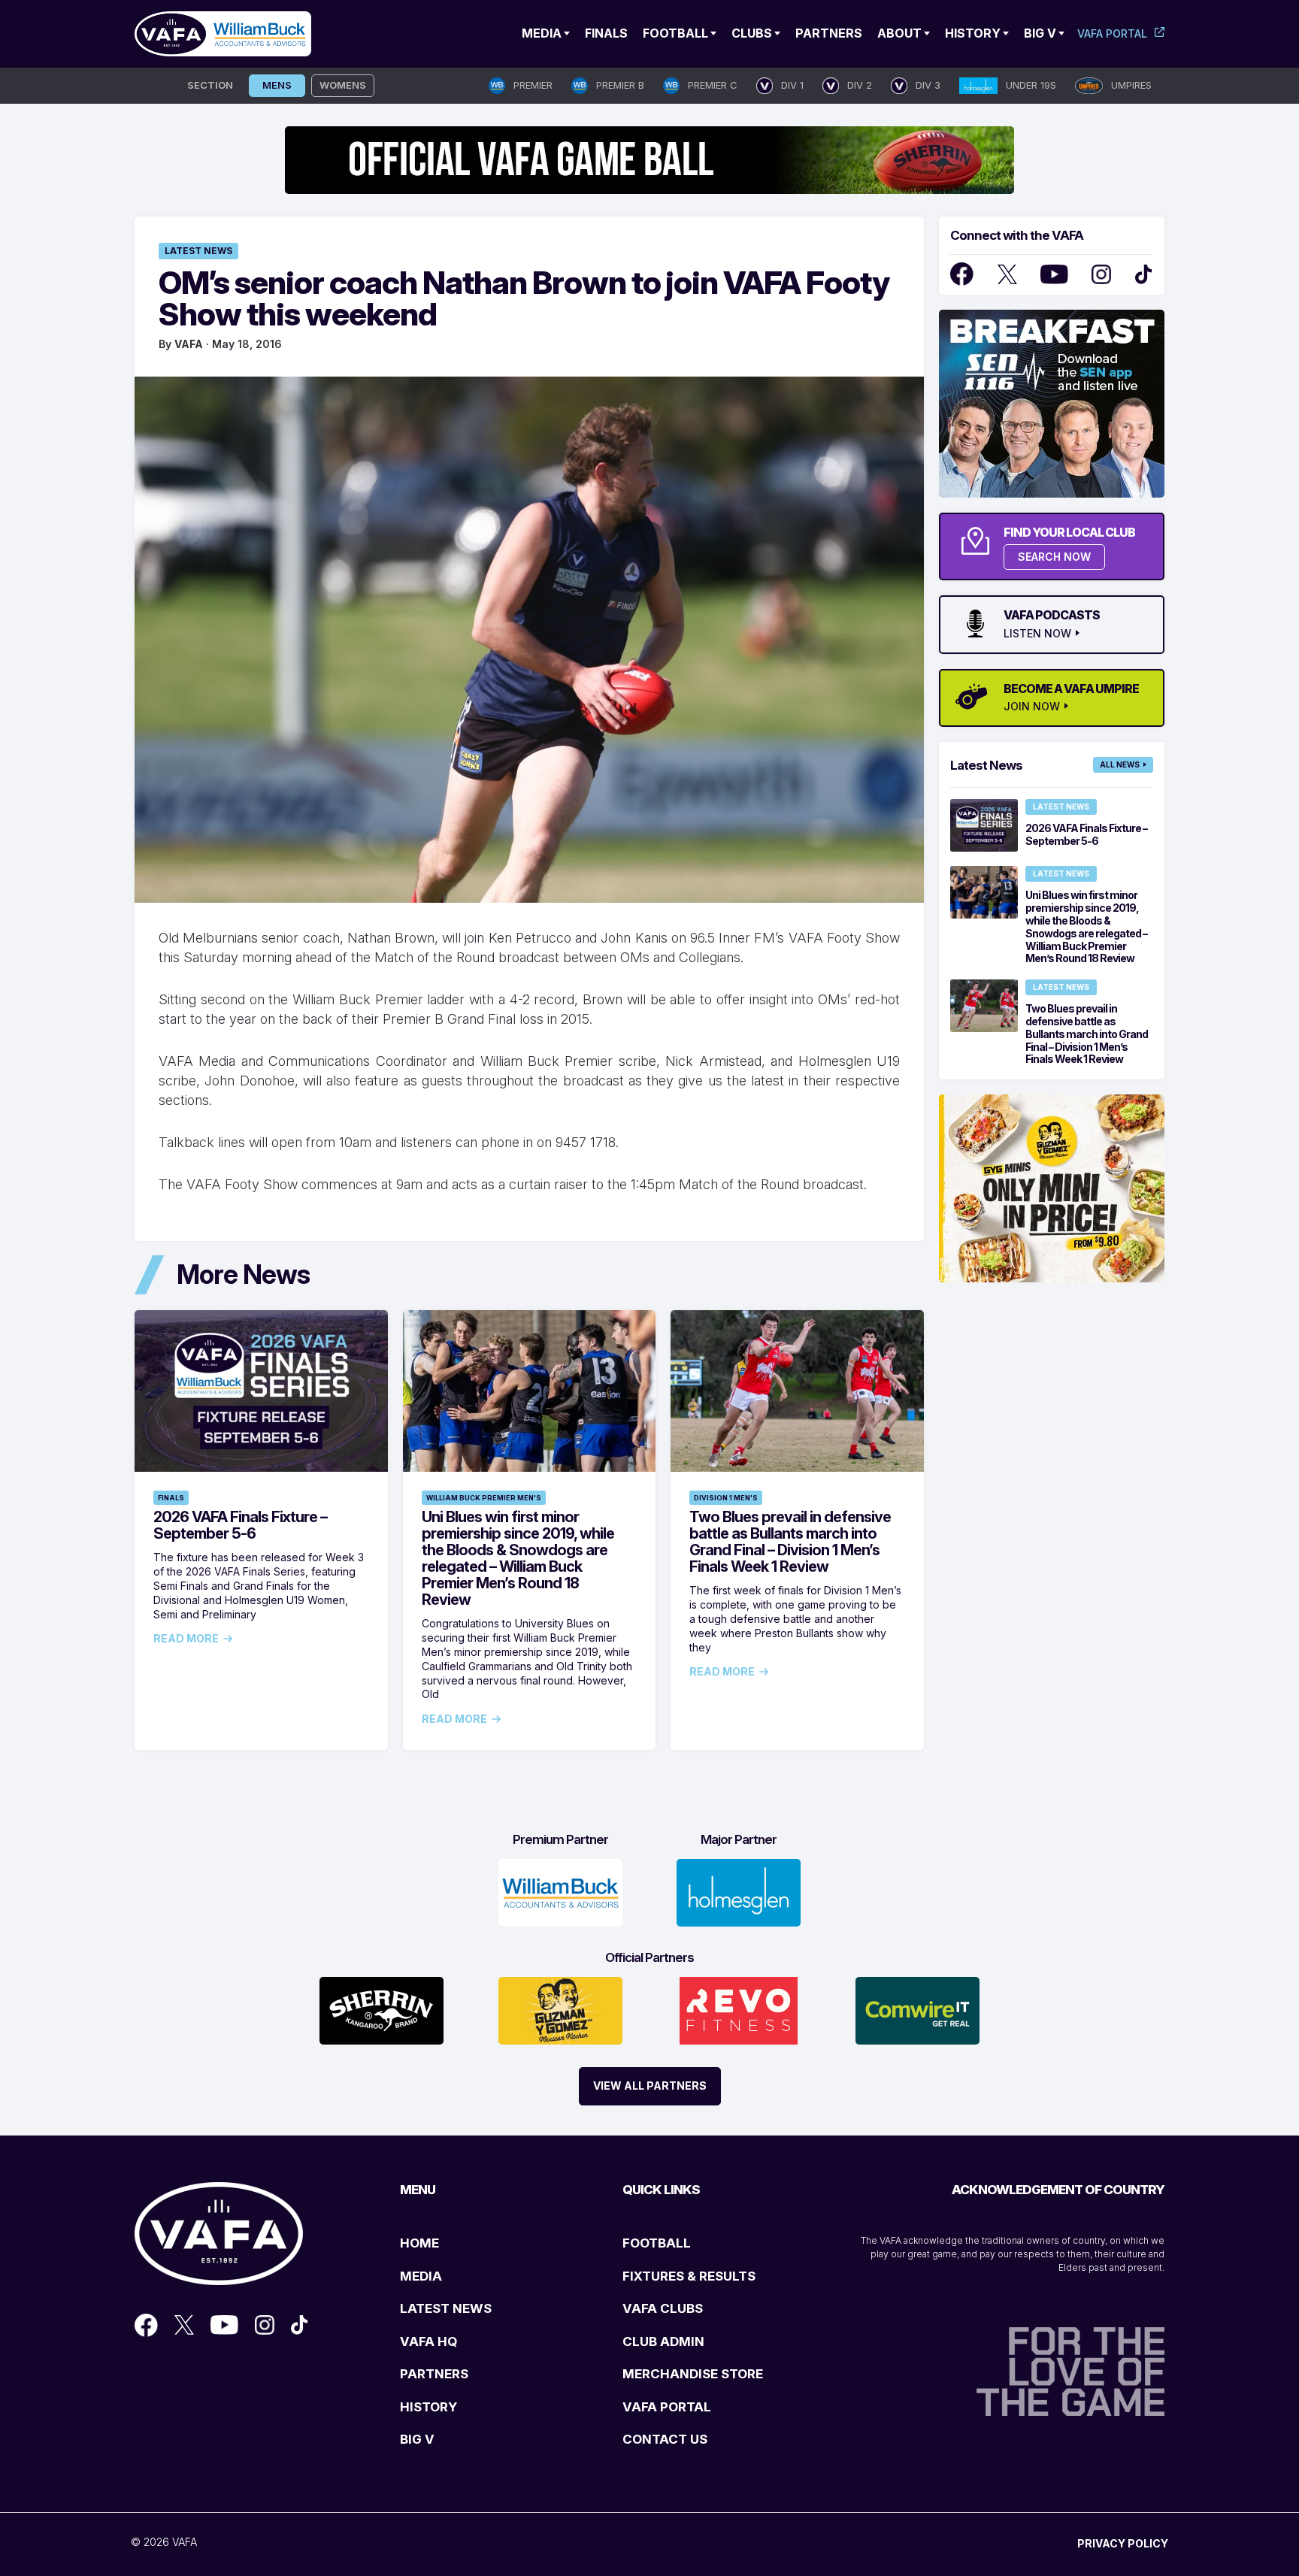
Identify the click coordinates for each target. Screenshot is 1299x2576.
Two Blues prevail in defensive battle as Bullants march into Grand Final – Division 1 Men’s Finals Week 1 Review (790, 1542)
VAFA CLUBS (663, 2308)
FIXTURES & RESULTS (689, 2276)
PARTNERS (434, 2374)
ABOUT (899, 33)
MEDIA (421, 2276)
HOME (419, 2243)
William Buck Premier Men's (484, 1498)
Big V (1040, 33)
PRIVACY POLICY (1123, 2543)
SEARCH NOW (1054, 557)
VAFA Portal (1112, 33)
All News (1120, 764)
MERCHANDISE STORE (693, 2374)
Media (542, 33)
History (973, 33)
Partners (829, 33)
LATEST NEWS (446, 2308)
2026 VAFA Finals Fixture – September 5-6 (240, 1525)
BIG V (417, 2439)
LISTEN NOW (1037, 634)
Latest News (198, 251)
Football (675, 33)
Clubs (752, 33)
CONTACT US (665, 2439)
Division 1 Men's (726, 1498)
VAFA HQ (428, 2341)
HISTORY (428, 2407)
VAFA (189, 344)
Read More (186, 1639)
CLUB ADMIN (663, 2341)
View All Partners (650, 2086)
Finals (606, 33)
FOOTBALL (657, 2243)
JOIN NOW (1032, 707)
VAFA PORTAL (667, 2407)
